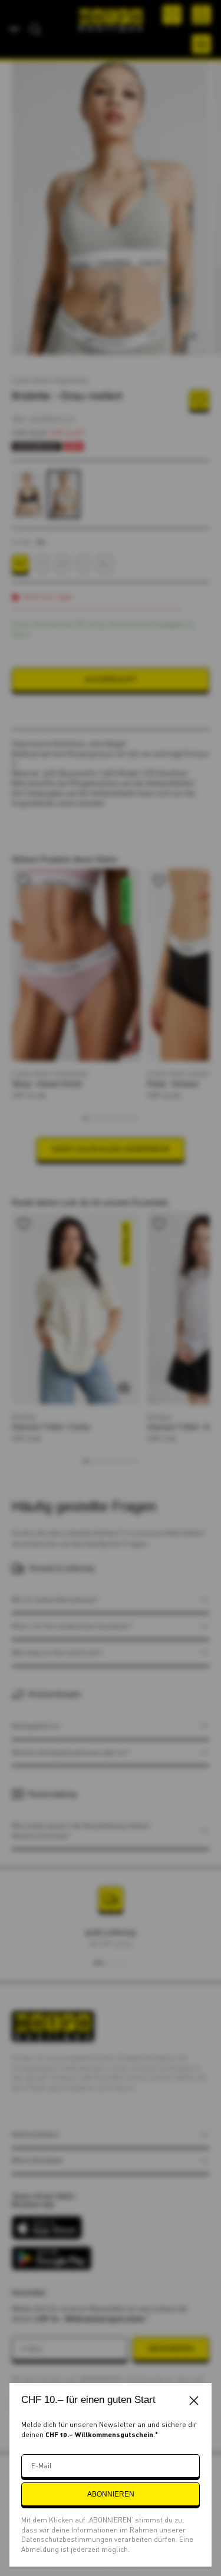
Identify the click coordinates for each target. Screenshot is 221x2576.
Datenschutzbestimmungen (68, 2539)
